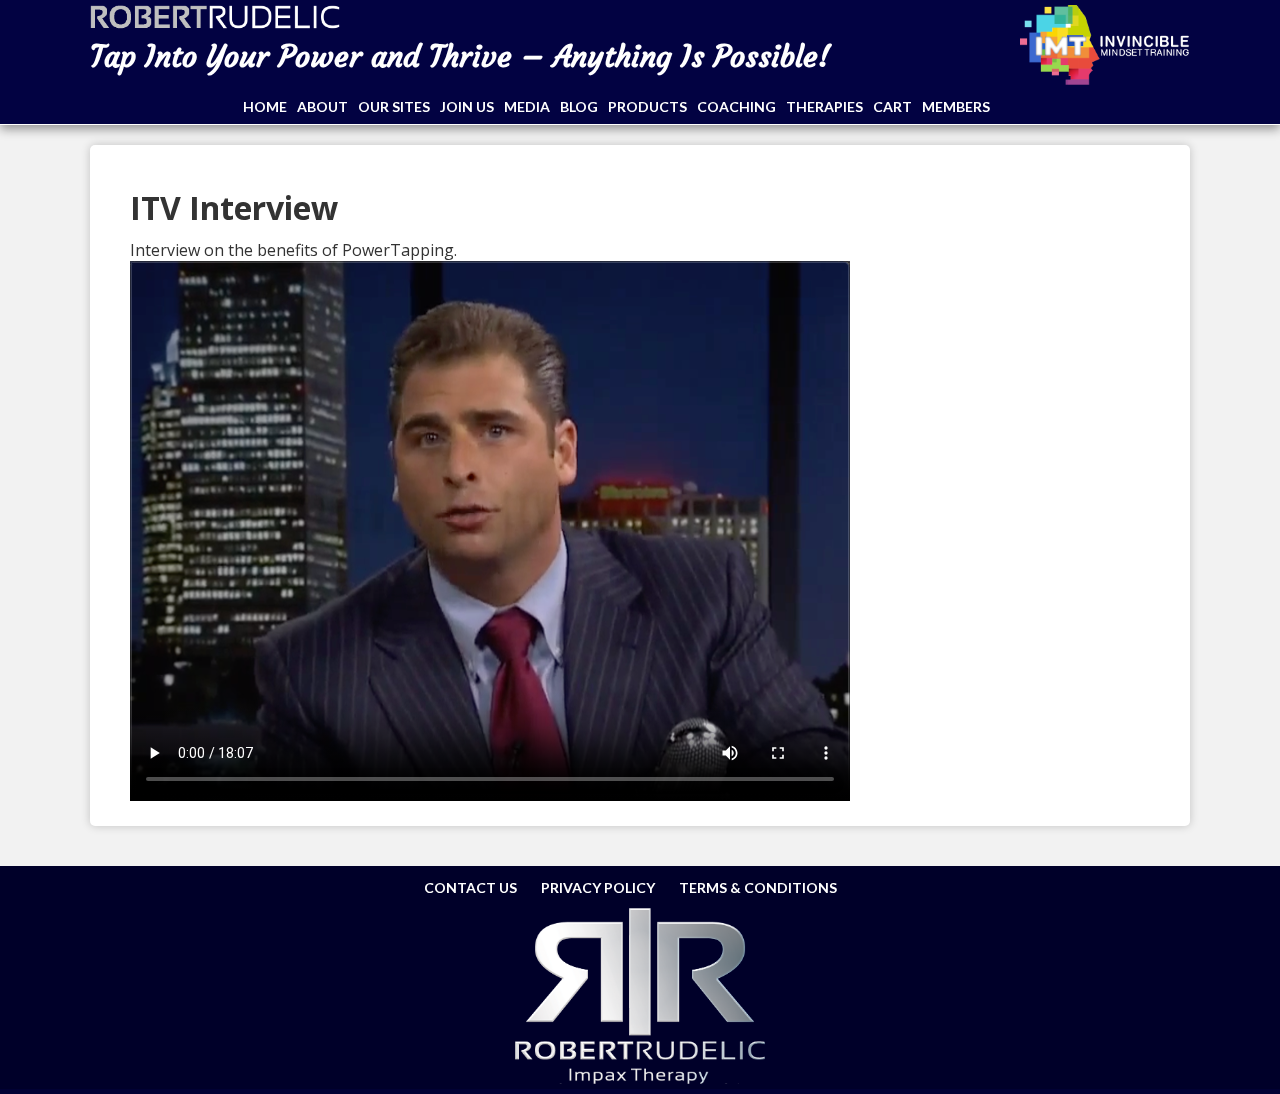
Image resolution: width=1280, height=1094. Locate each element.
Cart (892, 106)
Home (265, 106)
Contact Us (470, 887)
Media (527, 106)
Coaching (736, 106)
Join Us (467, 106)
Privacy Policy (598, 887)
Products (647, 106)
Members (956, 106)
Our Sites (394, 106)
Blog (579, 106)
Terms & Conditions (758, 887)
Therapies (824, 106)
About (322, 106)
